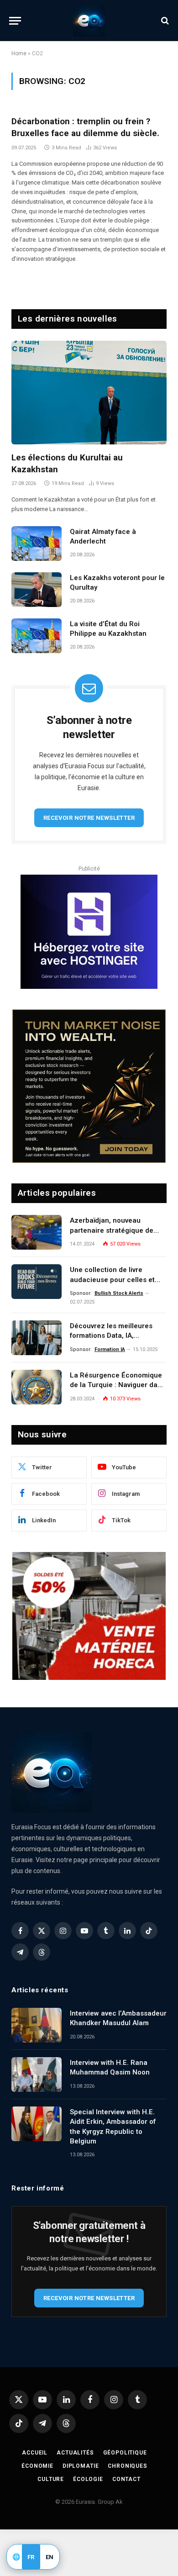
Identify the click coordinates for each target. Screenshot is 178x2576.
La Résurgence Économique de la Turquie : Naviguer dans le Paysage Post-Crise (118, 1385)
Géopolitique (125, 2453)
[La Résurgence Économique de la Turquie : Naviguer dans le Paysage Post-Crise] (37, 1387)
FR (31, 2557)
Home (19, 53)
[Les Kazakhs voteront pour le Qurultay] (37, 590)
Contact (126, 2479)
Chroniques (127, 2466)
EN (50, 2557)
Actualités (75, 2453)
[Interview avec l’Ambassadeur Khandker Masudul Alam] (37, 2025)
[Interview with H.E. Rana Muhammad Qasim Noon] (37, 2075)
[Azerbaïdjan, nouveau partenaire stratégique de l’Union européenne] (37, 1232)
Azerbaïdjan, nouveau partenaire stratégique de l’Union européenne (112, 1230)
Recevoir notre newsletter (89, 818)
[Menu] (15, 21)
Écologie (88, 2479)
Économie (37, 2466)
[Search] (164, 21)
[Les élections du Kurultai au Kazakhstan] (89, 393)
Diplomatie (81, 2466)
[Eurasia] (89, 21)
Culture (51, 2479)
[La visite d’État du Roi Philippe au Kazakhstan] (37, 636)
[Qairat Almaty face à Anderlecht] (37, 544)
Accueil (35, 2453)
